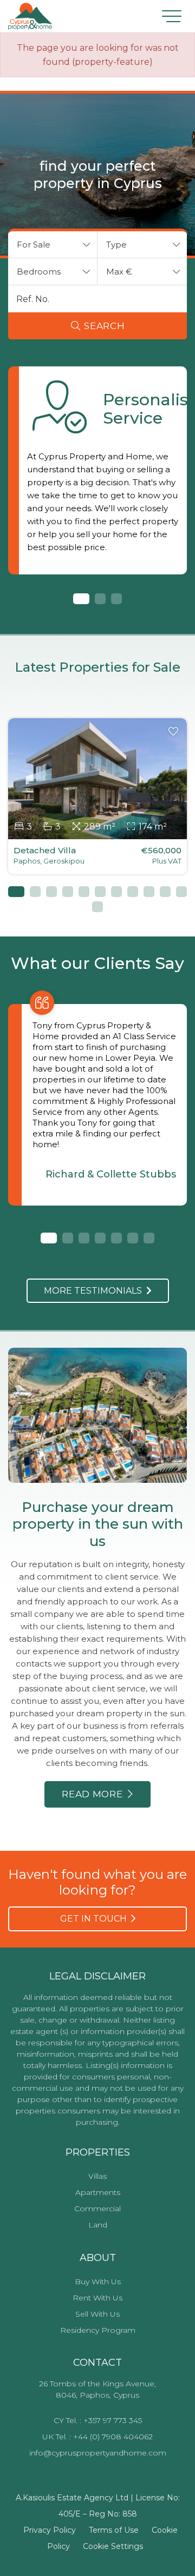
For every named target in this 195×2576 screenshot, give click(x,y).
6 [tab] (100, 892)
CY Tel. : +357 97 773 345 (98, 2420)
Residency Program (98, 2330)
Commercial (97, 2209)
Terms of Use (114, 2530)
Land (98, 2225)
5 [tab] (84, 892)
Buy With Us (98, 2281)
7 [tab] (116, 892)
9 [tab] (149, 892)
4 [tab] (68, 892)
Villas (97, 2176)
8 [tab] (133, 892)
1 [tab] (79, 599)
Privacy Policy (50, 2530)
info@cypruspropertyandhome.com (98, 2453)
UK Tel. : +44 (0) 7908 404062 (97, 2437)
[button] (53, 245)
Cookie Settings (113, 2546)
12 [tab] (97, 907)
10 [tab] (165, 892)
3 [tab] (116, 599)
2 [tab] (100, 599)
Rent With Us (97, 2298)
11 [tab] (181, 892)
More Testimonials (95, 1291)
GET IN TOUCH (96, 1919)
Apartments (98, 2192)
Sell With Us (97, 2314)
